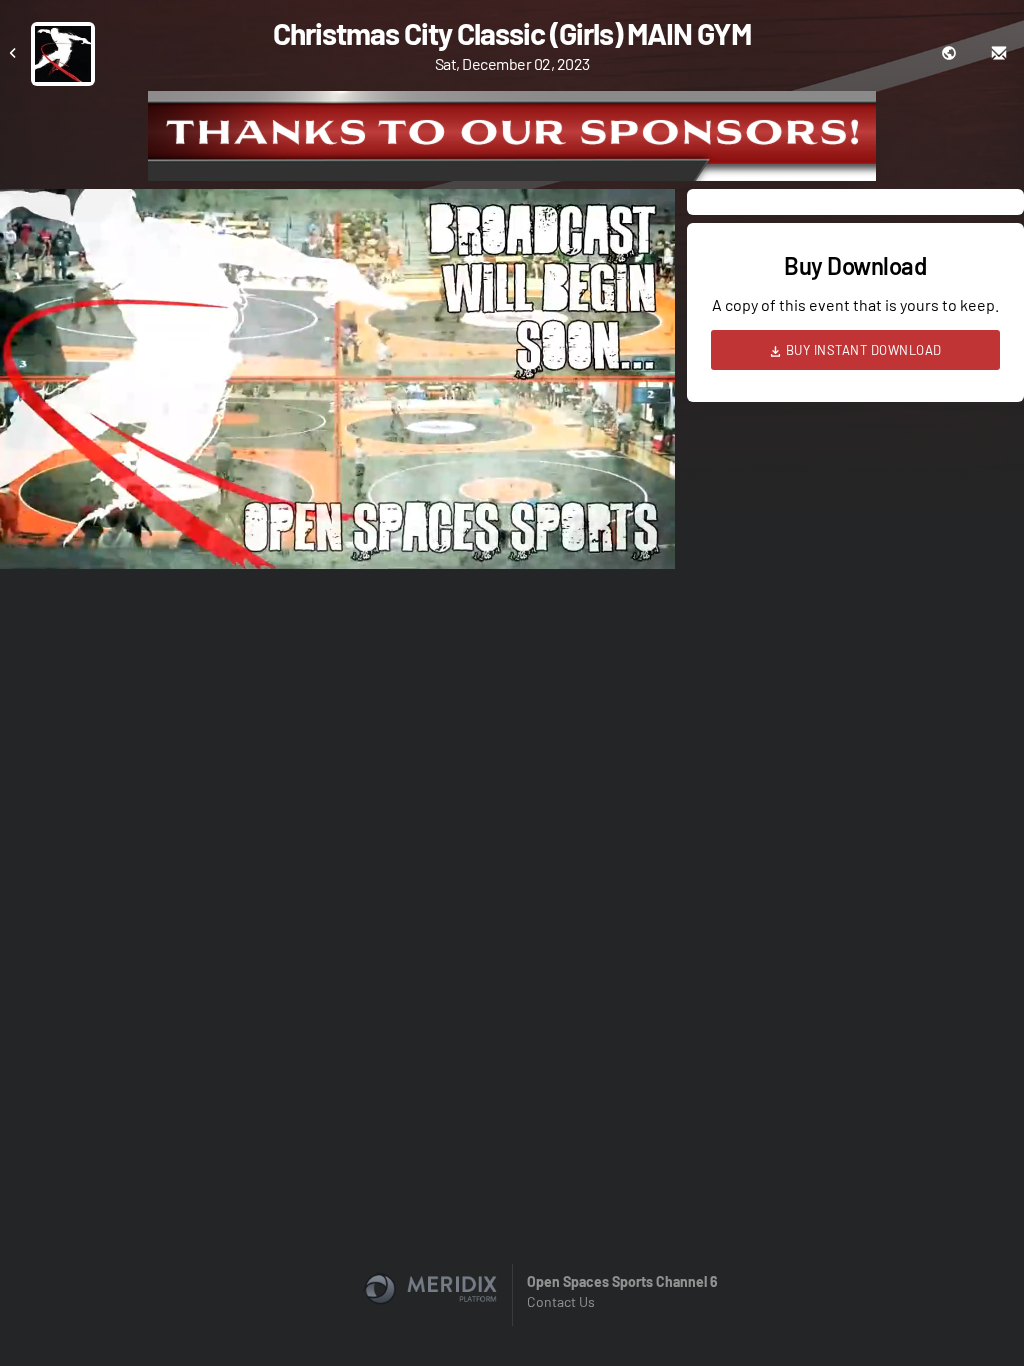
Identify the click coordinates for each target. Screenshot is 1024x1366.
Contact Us (561, 1301)
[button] (343, 385)
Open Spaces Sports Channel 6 (622, 1281)
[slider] (337, 497)
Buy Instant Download (862, 350)
